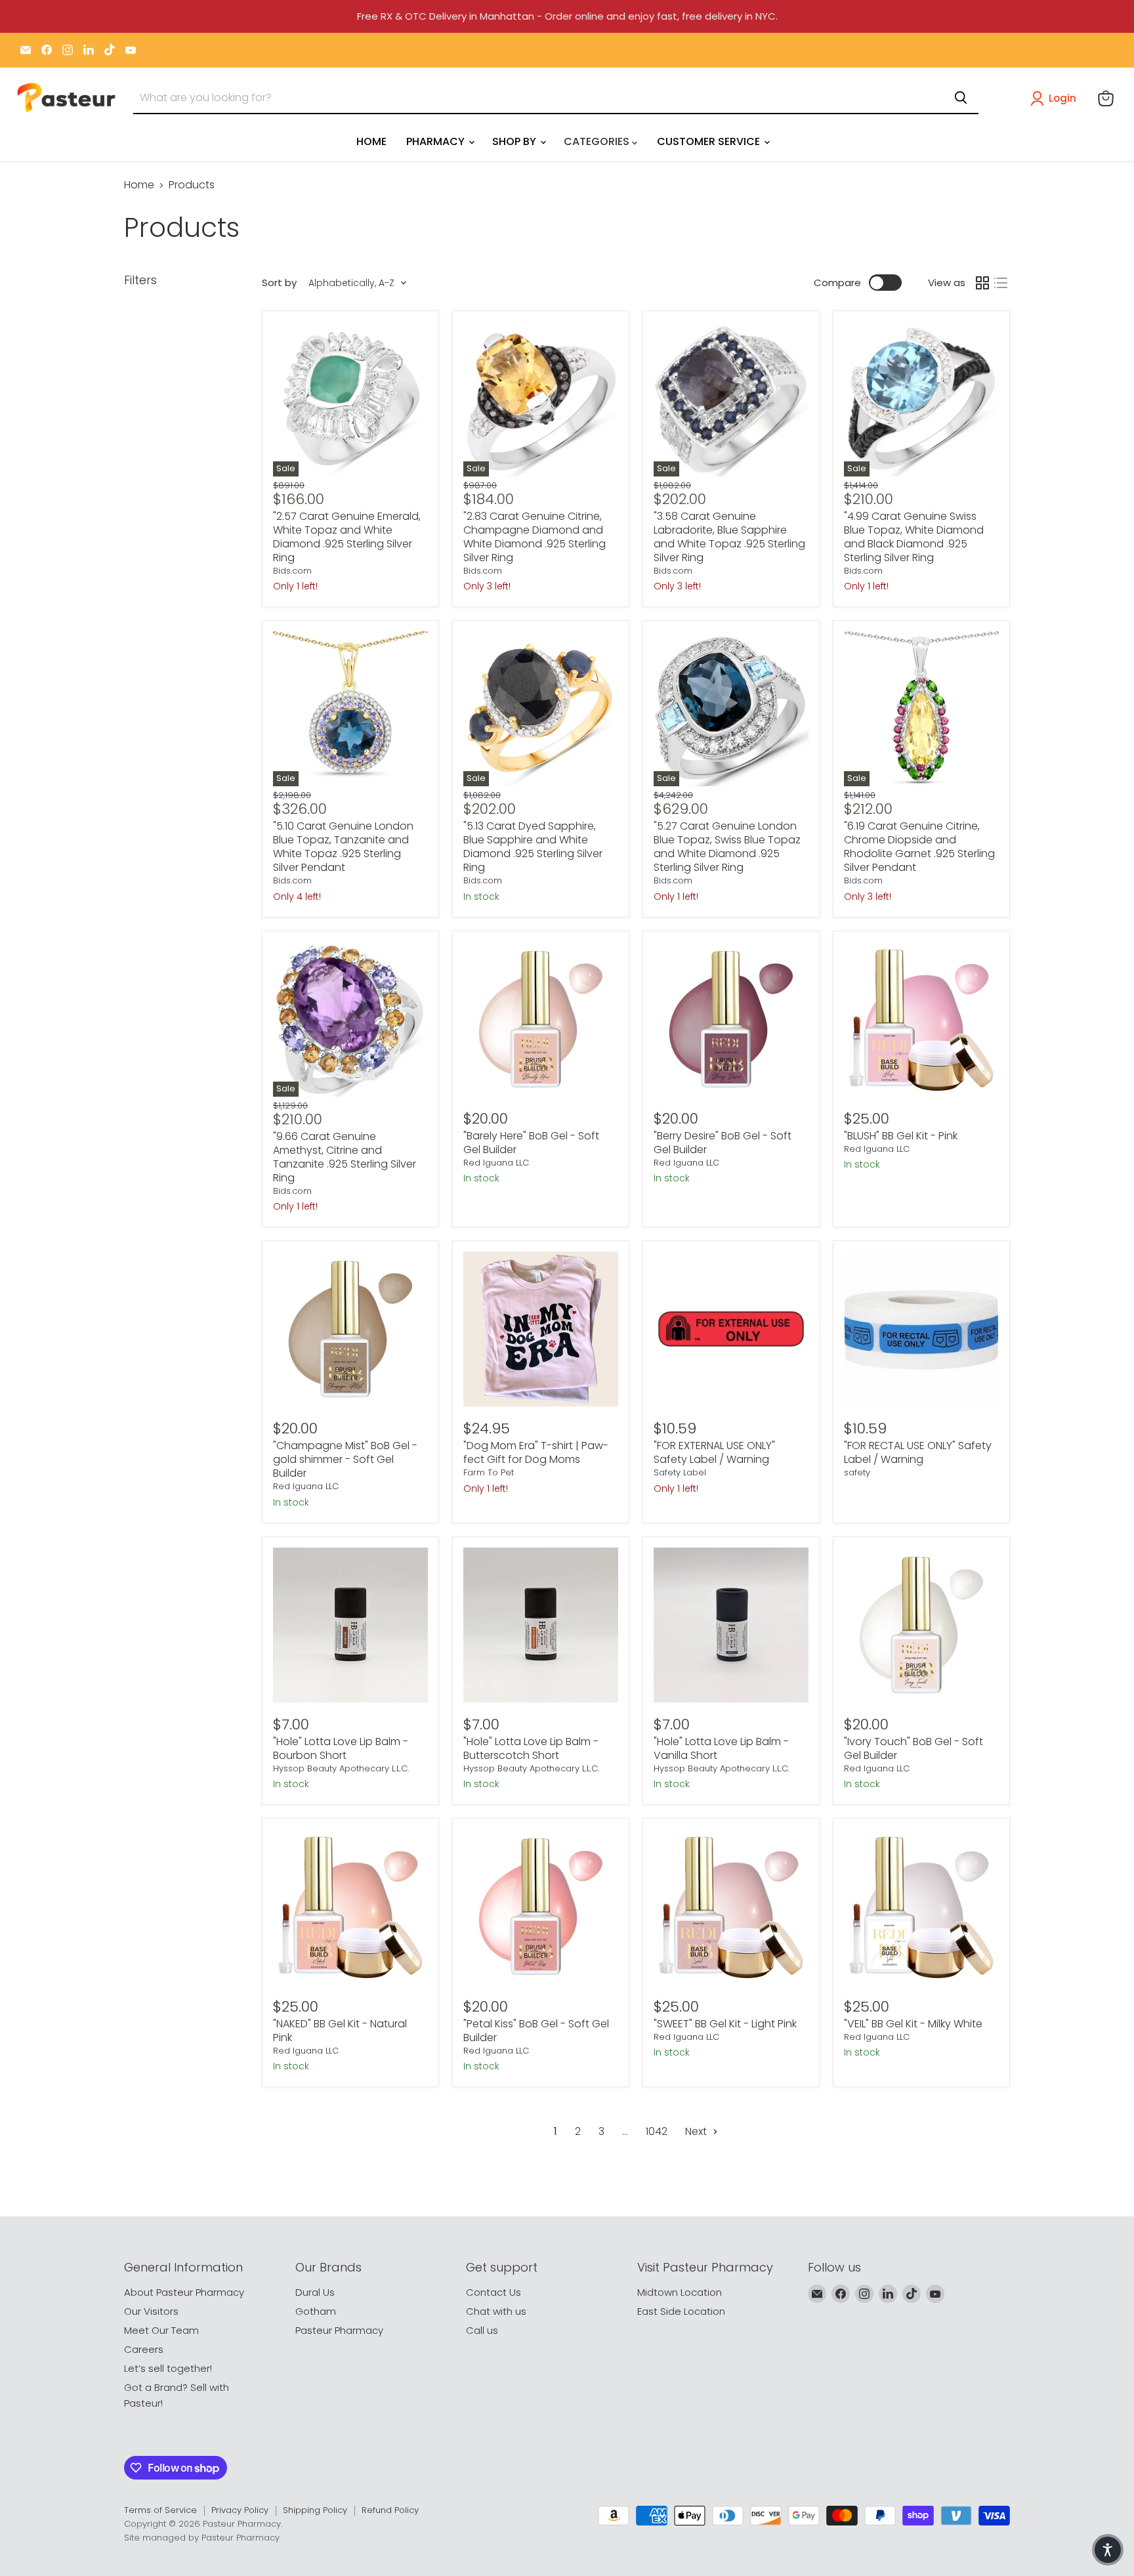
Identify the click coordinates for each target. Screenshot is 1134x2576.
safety (857, 1472)
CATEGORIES (598, 141)
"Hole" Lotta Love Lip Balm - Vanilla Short (721, 1748)
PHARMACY (437, 141)
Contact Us (493, 2292)
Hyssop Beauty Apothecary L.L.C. (341, 1768)
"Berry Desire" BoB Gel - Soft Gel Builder (723, 1143)
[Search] (961, 98)
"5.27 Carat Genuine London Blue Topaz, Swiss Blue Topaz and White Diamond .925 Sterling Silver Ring (727, 847)
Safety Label (680, 1472)
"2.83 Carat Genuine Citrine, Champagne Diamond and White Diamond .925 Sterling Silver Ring (535, 537)
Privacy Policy (240, 2510)
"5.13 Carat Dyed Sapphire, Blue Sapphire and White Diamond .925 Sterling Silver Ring (533, 847)
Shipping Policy (315, 2510)
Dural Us (315, 2292)
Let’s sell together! (168, 2368)
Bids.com (292, 571)
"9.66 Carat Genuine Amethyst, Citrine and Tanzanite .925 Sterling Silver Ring (345, 1157)
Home (139, 185)
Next (697, 2131)
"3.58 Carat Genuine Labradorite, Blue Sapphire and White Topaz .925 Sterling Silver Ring (729, 537)
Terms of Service (160, 2510)
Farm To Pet (489, 1472)
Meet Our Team (161, 2330)
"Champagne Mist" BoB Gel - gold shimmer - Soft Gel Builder (345, 1459)
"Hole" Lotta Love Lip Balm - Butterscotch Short (531, 1748)
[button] (1056, 98)
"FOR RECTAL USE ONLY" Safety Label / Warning (918, 1452)
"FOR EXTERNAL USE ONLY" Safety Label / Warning (714, 1452)
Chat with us (496, 2311)
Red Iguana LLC (496, 1163)
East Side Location (681, 2311)
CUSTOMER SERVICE (710, 141)
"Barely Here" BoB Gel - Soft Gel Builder (531, 1143)
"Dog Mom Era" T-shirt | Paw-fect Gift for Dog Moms (536, 1452)
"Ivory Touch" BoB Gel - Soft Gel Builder (913, 1748)
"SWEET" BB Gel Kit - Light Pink (725, 2024)
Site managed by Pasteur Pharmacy (202, 2538)
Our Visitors (151, 2311)
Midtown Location (680, 2292)
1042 (657, 2131)
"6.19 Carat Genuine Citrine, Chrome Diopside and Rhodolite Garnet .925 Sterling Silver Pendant (919, 847)
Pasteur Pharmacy (339, 2330)
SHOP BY (515, 141)
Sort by (279, 283)
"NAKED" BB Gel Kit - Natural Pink (340, 2031)
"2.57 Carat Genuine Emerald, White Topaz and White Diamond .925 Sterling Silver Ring (347, 537)
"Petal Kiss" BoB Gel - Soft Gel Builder (536, 2031)
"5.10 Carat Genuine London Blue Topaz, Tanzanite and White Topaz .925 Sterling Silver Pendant (343, 847)
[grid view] (982, 283)
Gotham (316, 2311)
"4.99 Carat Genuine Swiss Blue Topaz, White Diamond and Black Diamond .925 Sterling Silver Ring (914, 537)
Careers (144, 2349)
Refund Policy (390, 2510)
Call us (482, 2330)
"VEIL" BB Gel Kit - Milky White (913, 2024)
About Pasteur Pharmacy (184, 2292)
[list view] (1001, 283)
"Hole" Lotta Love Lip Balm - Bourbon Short (341, 1748)
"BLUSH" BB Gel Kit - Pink (901, 1136)
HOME (371, 141)
